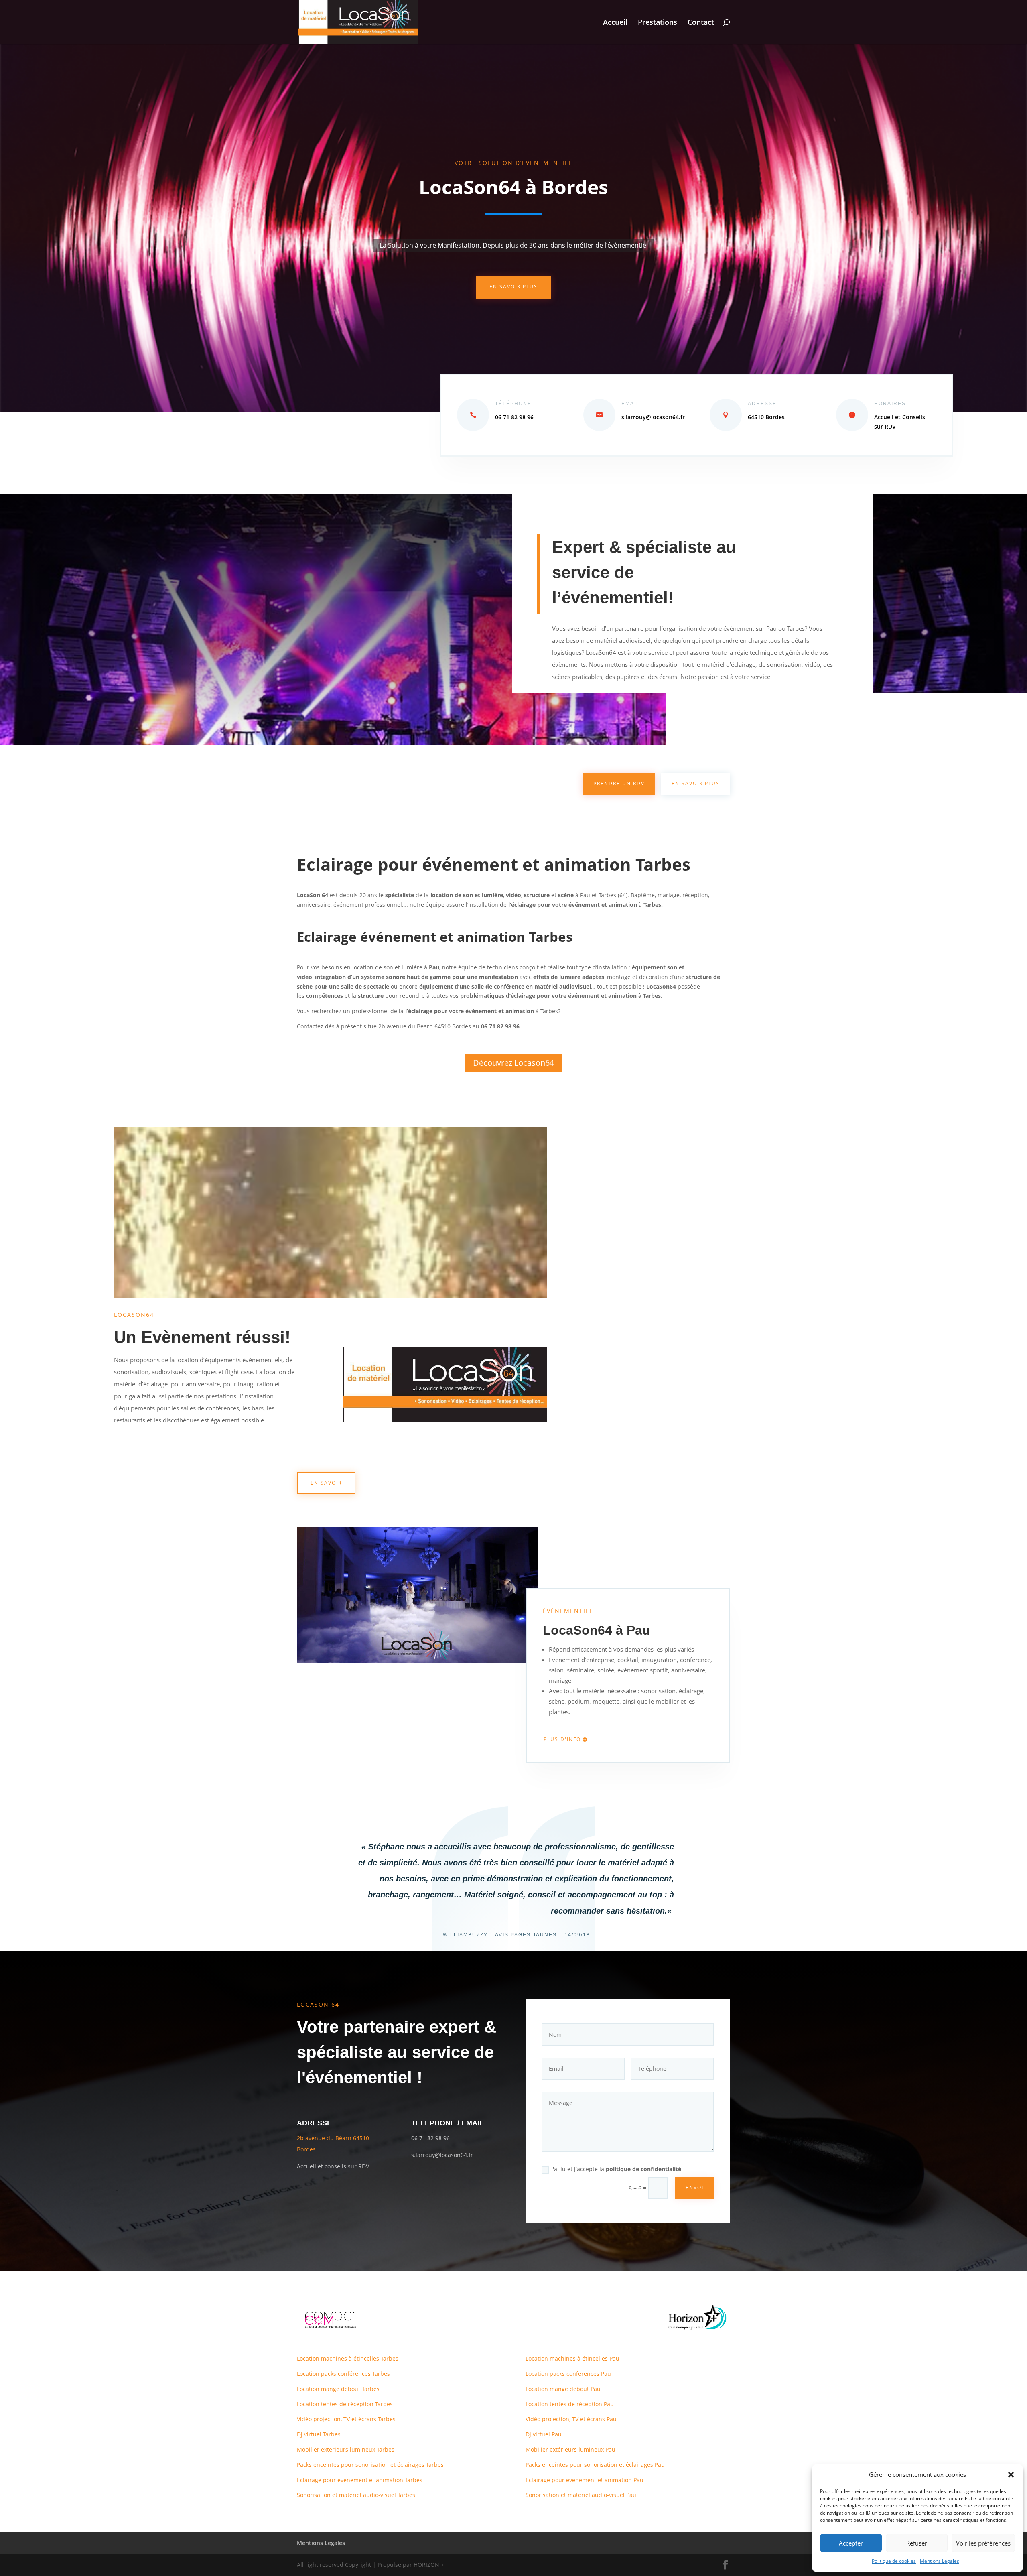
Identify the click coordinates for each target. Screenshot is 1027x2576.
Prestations (658, 23)
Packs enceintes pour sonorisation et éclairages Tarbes (370, 2465)
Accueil (615, 23)
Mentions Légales (940, 2561)
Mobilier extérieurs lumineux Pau (570, 2449)
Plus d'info (562, 1739)
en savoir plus (696, 783)
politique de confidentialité (643, 2169)
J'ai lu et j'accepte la (616, 2169)
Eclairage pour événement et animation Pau (585, 2480)
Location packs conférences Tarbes (343, 2374)
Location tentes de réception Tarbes (345, 2404)
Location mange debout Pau (563, 2389)
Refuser (917, 2543)
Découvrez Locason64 (513, 1063)
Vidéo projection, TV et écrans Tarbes (346, 2419)
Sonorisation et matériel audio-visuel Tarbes (356, 2495)
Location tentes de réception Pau (570, 2404)
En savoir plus (513, 287)
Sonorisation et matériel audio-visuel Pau (581, 2495)
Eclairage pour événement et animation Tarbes (360, 2480)
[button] (1011, 2475)
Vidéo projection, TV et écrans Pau (571, 2419)
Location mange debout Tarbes (338, 2389)
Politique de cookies (894, 2561)
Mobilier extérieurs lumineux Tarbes (346, 2449)
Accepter (851, 2543)
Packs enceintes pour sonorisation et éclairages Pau (595, 2465)
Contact (701, 23)
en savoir (326, 1483)
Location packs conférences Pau (568, 2374)
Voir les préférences (983, 2543)
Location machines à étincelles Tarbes (348, 2358)
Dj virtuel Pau (544, 2434)
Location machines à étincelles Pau (572, 2358)
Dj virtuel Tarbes (319, 2434)
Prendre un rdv (619, 783)
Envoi (695, 2187)
